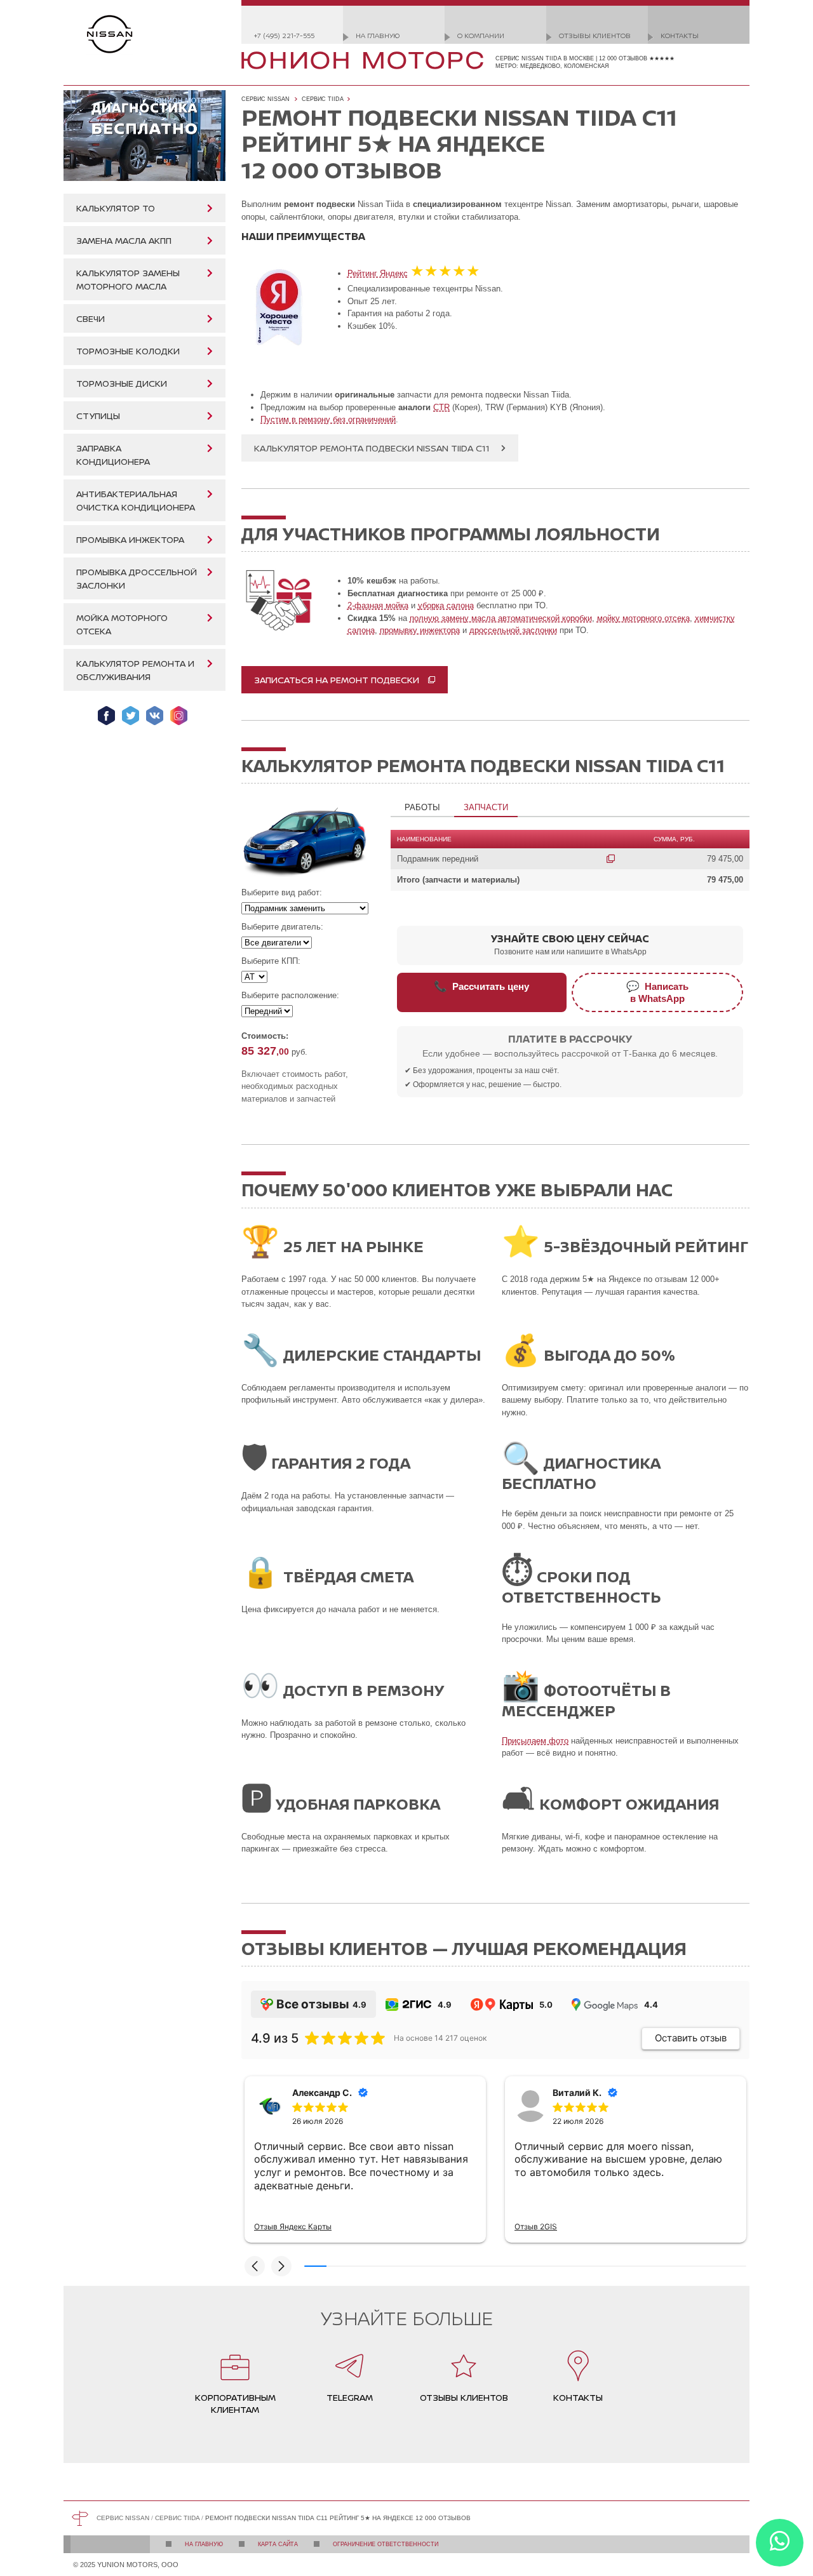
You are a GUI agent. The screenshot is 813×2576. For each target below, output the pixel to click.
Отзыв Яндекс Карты (293, 2226)
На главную (378, 35)
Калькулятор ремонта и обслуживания (135, 670)
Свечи (91, 318)
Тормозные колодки (128, 351)
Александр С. (322, 2092)
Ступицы (98, 416)
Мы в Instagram (179, 716)
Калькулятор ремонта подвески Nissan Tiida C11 (372, 448)
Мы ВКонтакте (155, 716)
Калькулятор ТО (116, 208)
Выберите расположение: (290, 995)
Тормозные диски (122, 383)
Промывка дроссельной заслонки (137, 578)
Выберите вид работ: (282, 892)
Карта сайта (278, 2544)
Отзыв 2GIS (536, 2226)
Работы (422, 807)
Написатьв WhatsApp (657, 992)
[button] (255, 2266)
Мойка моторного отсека (122, 624)
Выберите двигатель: (282, 927)
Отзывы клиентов (595, 35)
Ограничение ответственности (386, 2544)
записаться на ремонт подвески (337, 680)
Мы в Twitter (131, 716)
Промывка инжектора (130, 539)
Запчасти (486, 807)
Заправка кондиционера (113, 455)
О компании (481, 35)
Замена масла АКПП (124, 240)
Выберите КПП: (271, 961)
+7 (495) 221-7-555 (284, 35)
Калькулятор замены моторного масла (128, 279)
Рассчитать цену (481, 986)
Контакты (680, 35)
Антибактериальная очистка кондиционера (136, 500)
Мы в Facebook (106, 716)
